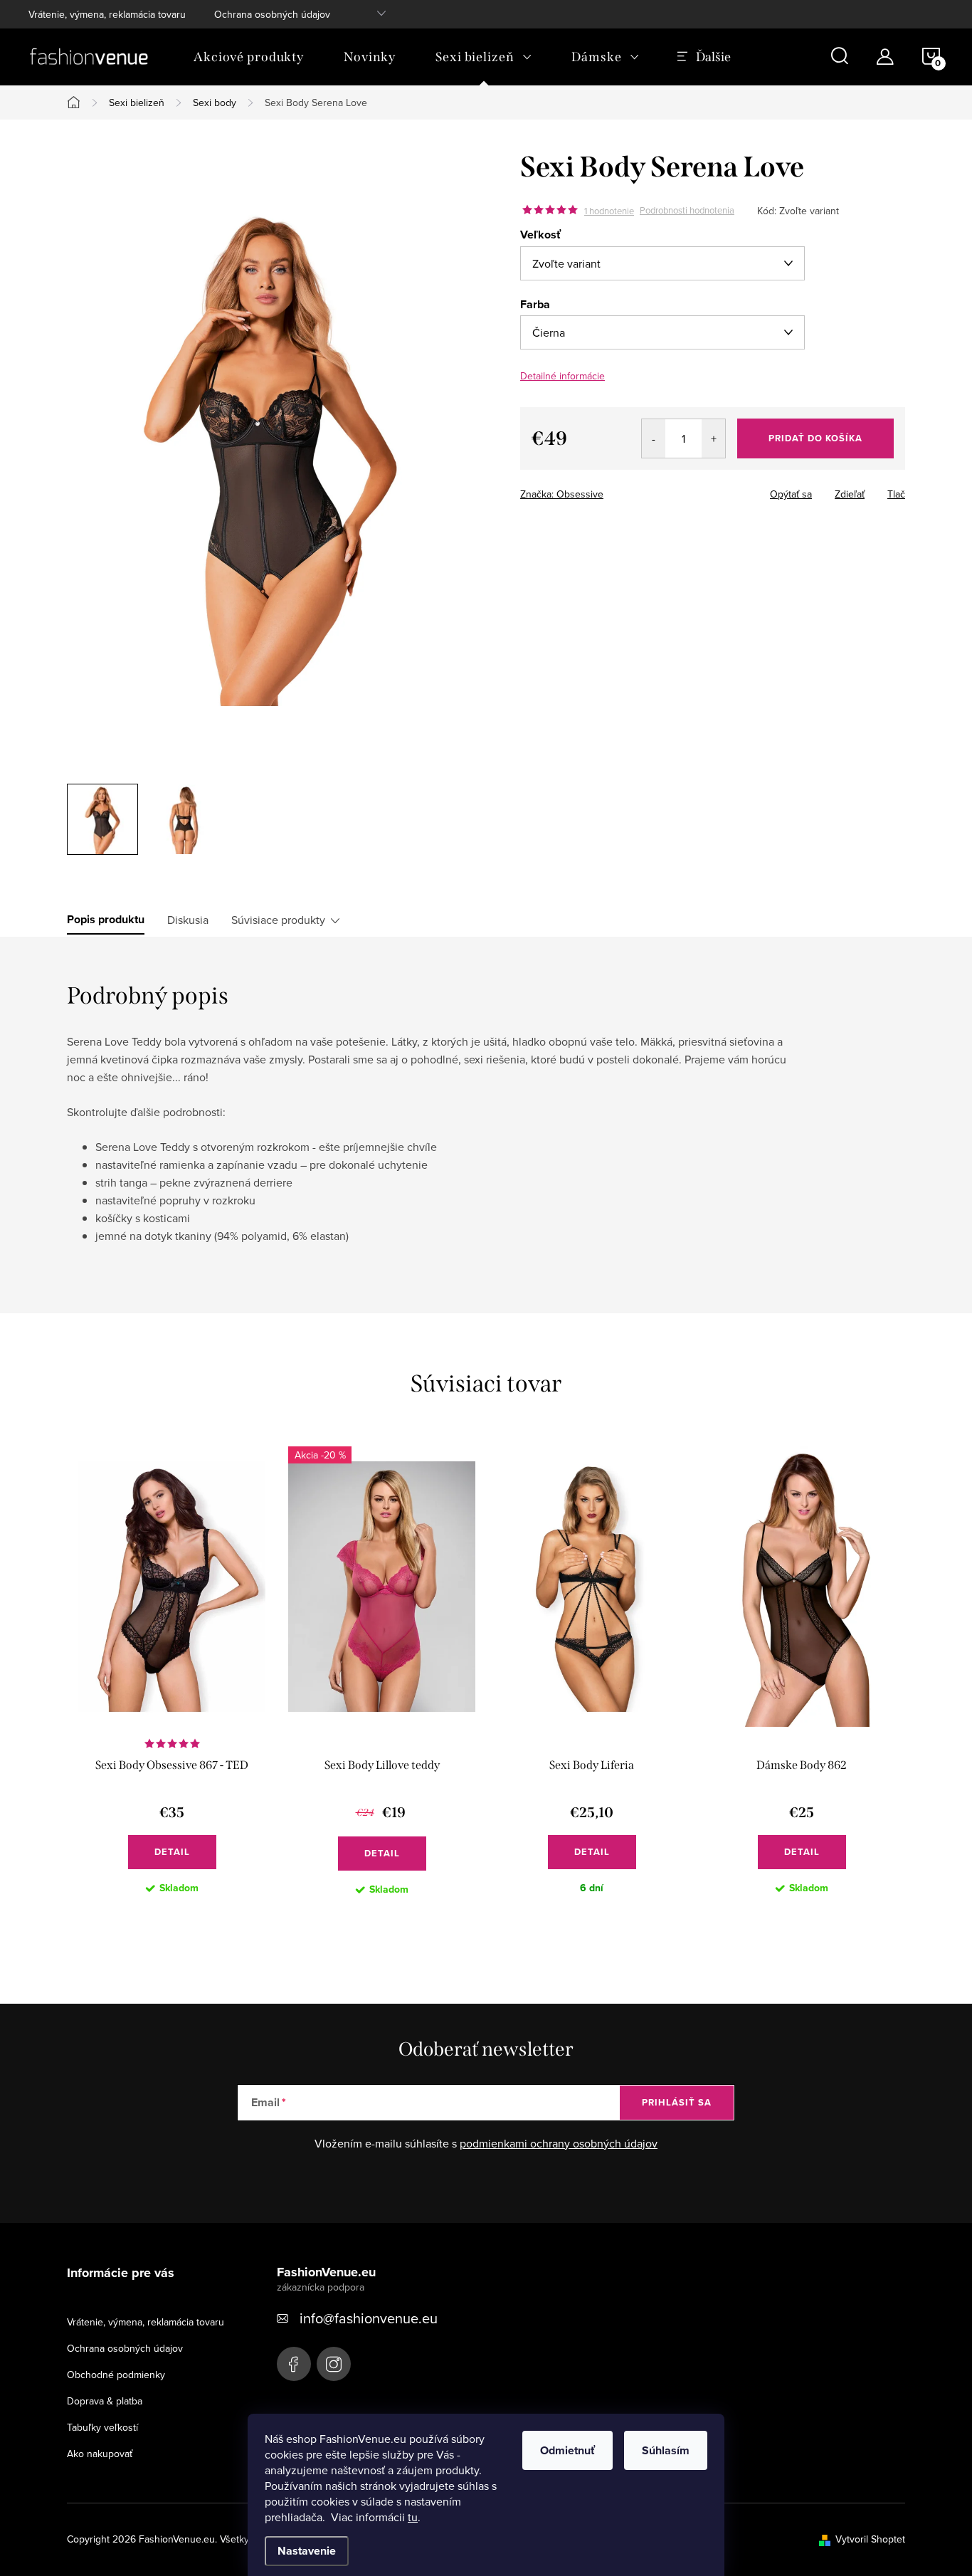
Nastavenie (307, 2551)
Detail (172, 1852)
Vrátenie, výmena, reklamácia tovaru (107, 14)
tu (413, 2517)
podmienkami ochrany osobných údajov (559, 2143)
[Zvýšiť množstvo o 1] (713, 438)
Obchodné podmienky (116, 2375)
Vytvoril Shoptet (870, 2539)
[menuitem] (249, 57)
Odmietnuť (567, 2450)
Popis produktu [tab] (106, 920)
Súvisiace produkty (278, 920)
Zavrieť (620, 490)
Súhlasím (666, 2450)
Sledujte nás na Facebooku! (294, 2364)
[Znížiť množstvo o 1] (654, 438)
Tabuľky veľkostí (102, 2427)
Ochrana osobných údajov (272, 14)
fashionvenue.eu (334, 2364)
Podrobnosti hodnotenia (687, 211)
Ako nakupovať (100, 2454)
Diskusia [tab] (188, 920)
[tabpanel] (172, 1682)
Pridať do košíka (815, 438)
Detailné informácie (562, 376)
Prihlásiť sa (677, 2102)
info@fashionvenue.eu (369, 2318)
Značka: (562, 494)
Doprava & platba (105, 2401)
